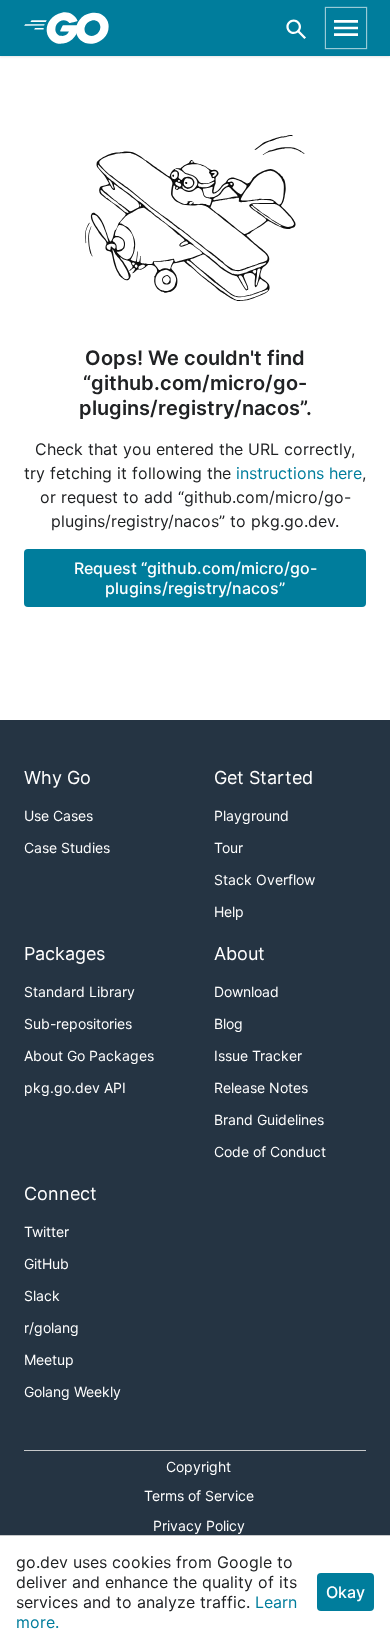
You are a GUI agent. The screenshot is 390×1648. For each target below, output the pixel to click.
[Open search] (296, 28)
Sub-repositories (78, 1023)
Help (229, 911)
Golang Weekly (72, 1391)
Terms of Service (199, 1495)
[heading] (84, 28)
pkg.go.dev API (75, 1087)
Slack (42, 1295)
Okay (345, 1592)
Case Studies (67, 847)
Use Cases (58, 815)
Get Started (263, 777)
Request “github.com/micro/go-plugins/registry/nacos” (195, 578)
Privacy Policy (199, 1525)
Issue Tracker (258, 1055)
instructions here (299, 473)
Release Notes (261, 1087)
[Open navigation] (346, 28)
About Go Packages (89, 1055)
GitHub (46, 1263)
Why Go (57, 777)
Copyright (198, 1466)
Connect (60, 1193)
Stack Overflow (264, 879)
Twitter (46, 1231)
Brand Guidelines (269, 1119)
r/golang (51, 1327)
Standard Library (79, 991)
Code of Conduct (270, 1151)
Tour (228, 847)
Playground (251, 815)
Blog (228, 1023)
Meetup (49, 1359)
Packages (64, 953)
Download (246, 991)
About (239, 953)
